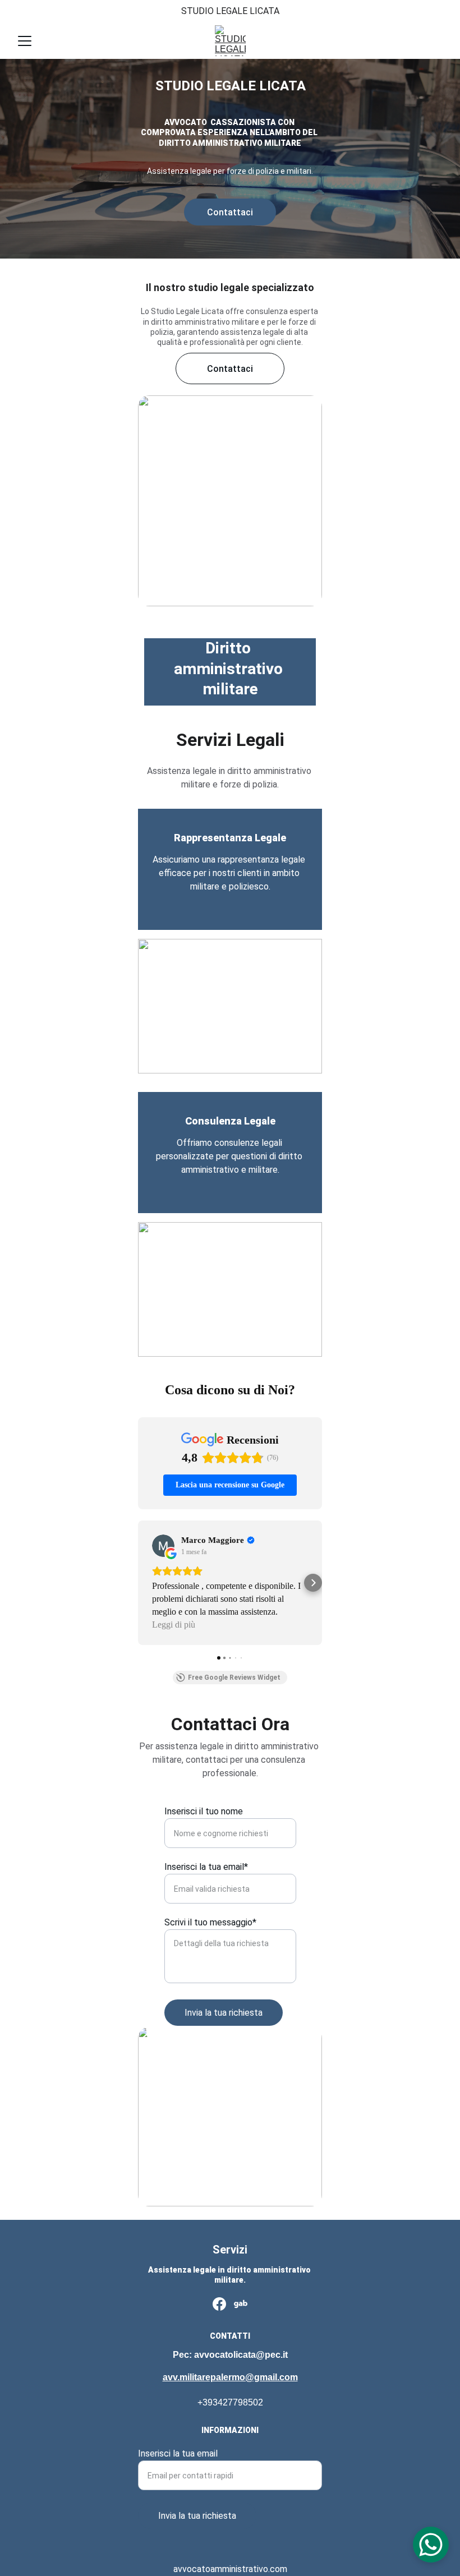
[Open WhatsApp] (431, 2545)
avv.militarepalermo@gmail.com (230, 2377)
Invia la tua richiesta (224, 2013)
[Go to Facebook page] (219, 2304)
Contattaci (230, 212)
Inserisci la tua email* (206, 1867)
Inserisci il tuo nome (204, 1811)
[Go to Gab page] (241, 2304)
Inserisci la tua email (178, 2453)
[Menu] (25, 41)
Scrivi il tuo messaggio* (210, 1922)
